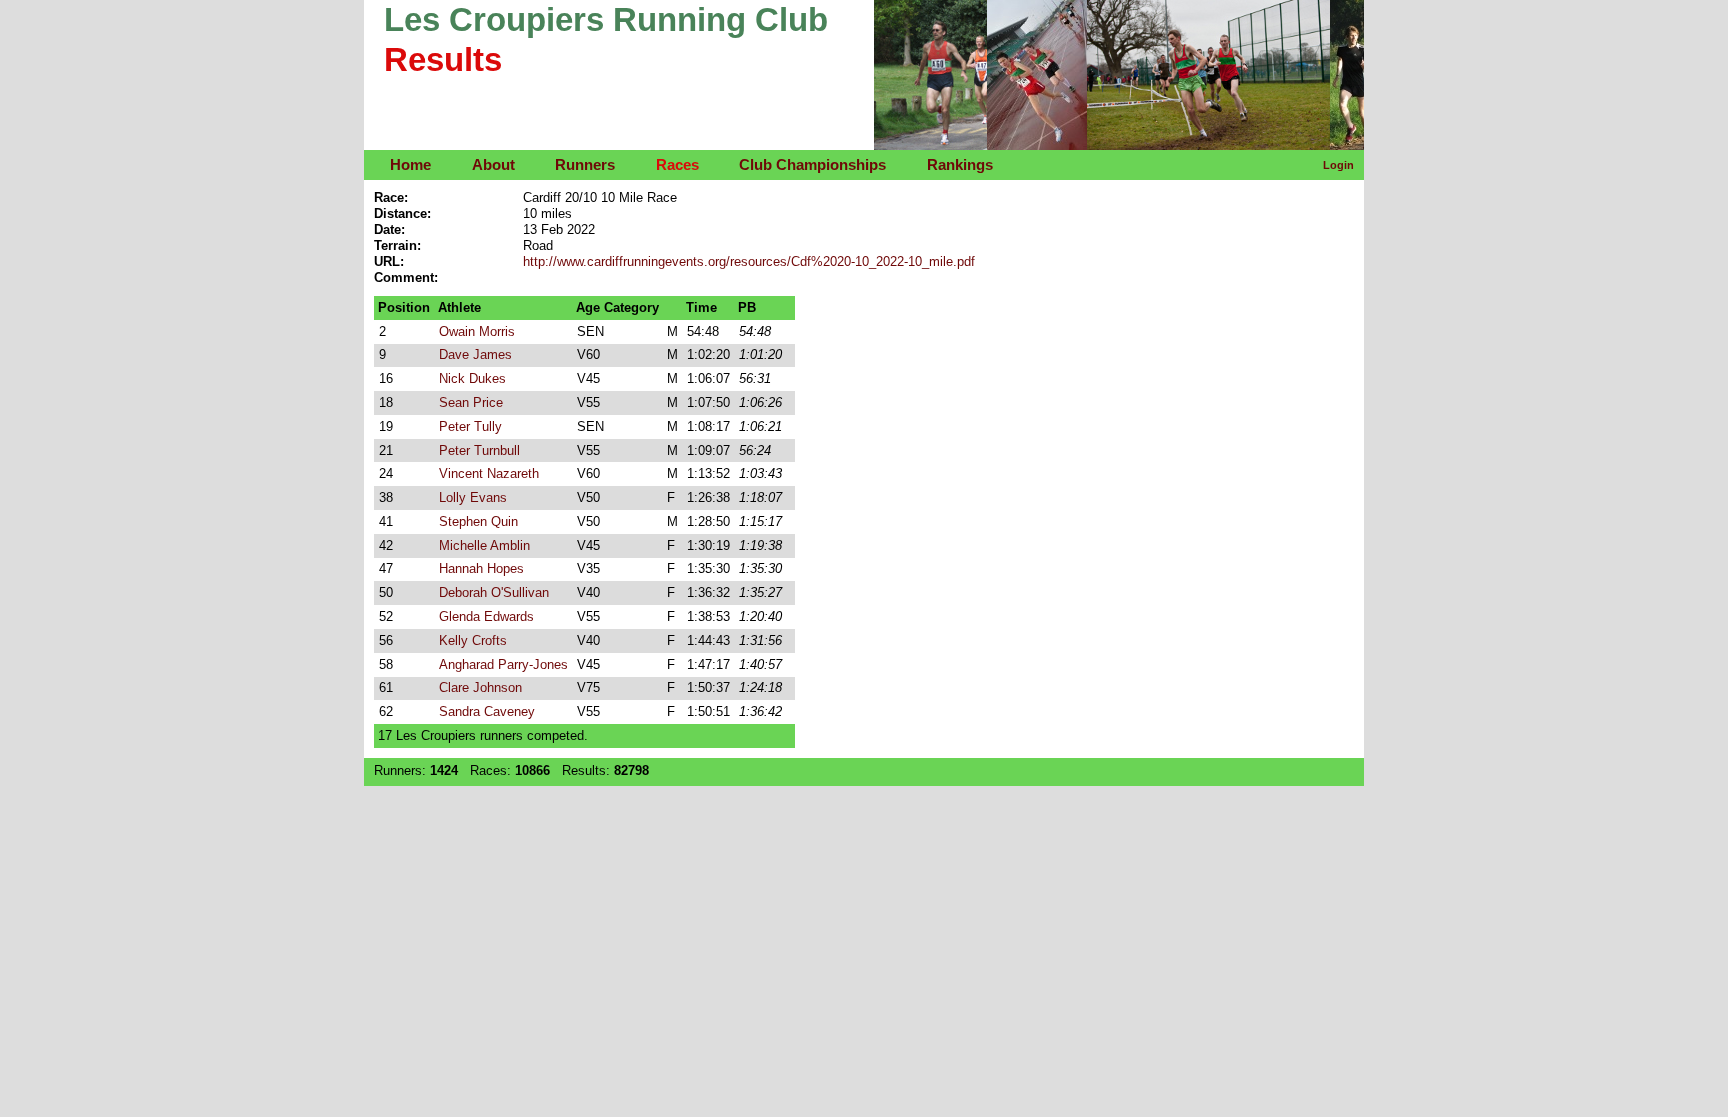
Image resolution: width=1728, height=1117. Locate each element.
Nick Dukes (472, 378)
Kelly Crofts (473, 640)
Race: (391, 197)
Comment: (406, 277)
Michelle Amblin (484, 545)
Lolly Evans (473, 497)
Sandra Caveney (487, 711)
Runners (585, 164)
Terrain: (397, 245)
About (493, 164)
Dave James (475, 354)
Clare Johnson (480, 687)
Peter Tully (470, 426)
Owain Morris (477, 331)
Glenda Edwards (486, 616)
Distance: (402, 213)
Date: (389, 229)
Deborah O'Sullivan (494, 592)
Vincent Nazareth (489, 473)
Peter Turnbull (479, 450)
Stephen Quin (478, 521)
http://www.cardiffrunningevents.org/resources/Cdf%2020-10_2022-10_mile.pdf (749, 261)
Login (1338, 165)
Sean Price (471, 402)
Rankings (960, 164)
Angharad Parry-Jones (503, 664)
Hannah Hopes (481, 568)
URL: (389, 261)
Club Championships (812, 164)
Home (410, 164)
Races (677, 164)
